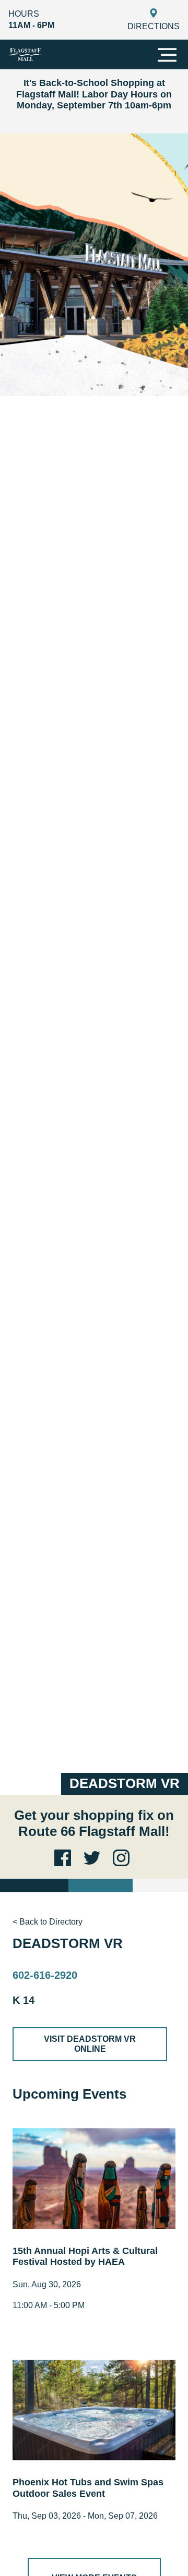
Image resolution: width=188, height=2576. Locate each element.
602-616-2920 (45, 1975)
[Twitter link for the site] (94, 1858)
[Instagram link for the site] (123, 1858)
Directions (154, 26)
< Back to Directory (48, 1922)
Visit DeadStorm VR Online (90, 2044)
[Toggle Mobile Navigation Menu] (167, 55)
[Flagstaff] (25, 54)
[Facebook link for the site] (65, 1858)
